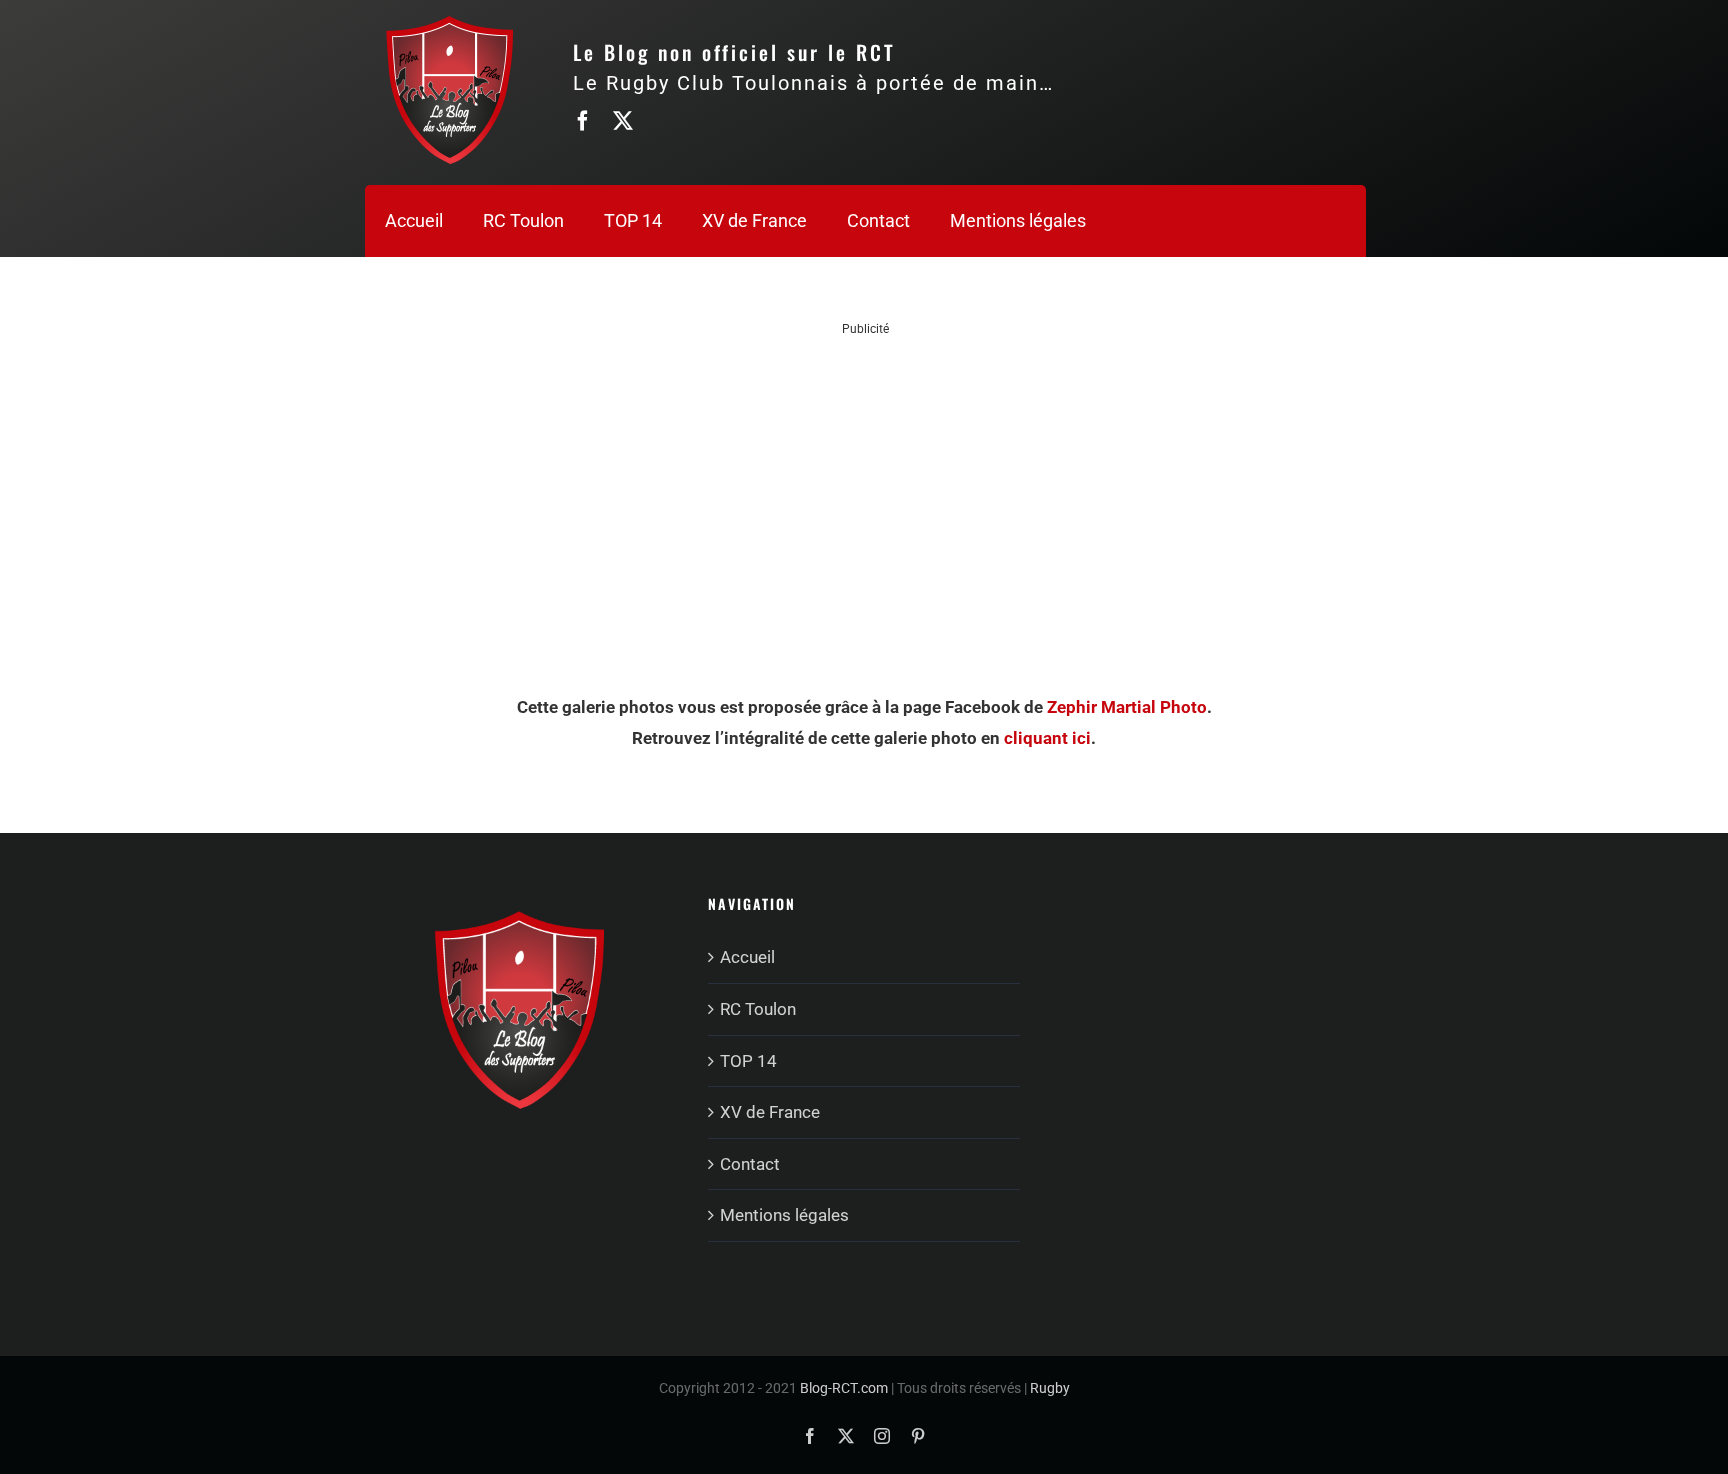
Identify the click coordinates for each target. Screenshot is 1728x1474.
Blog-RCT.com (844, 1388)
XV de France (770, 1112)
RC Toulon (758, 1009)
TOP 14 (748, 1061)
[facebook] (583, 121)
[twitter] (623, 121)
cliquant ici (1047, 738)
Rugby (1050, 1388)
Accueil (747, 957)
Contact (750, 1164)
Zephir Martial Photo (1127, 707)
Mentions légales (784, 1215)
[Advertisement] (866, 478)
